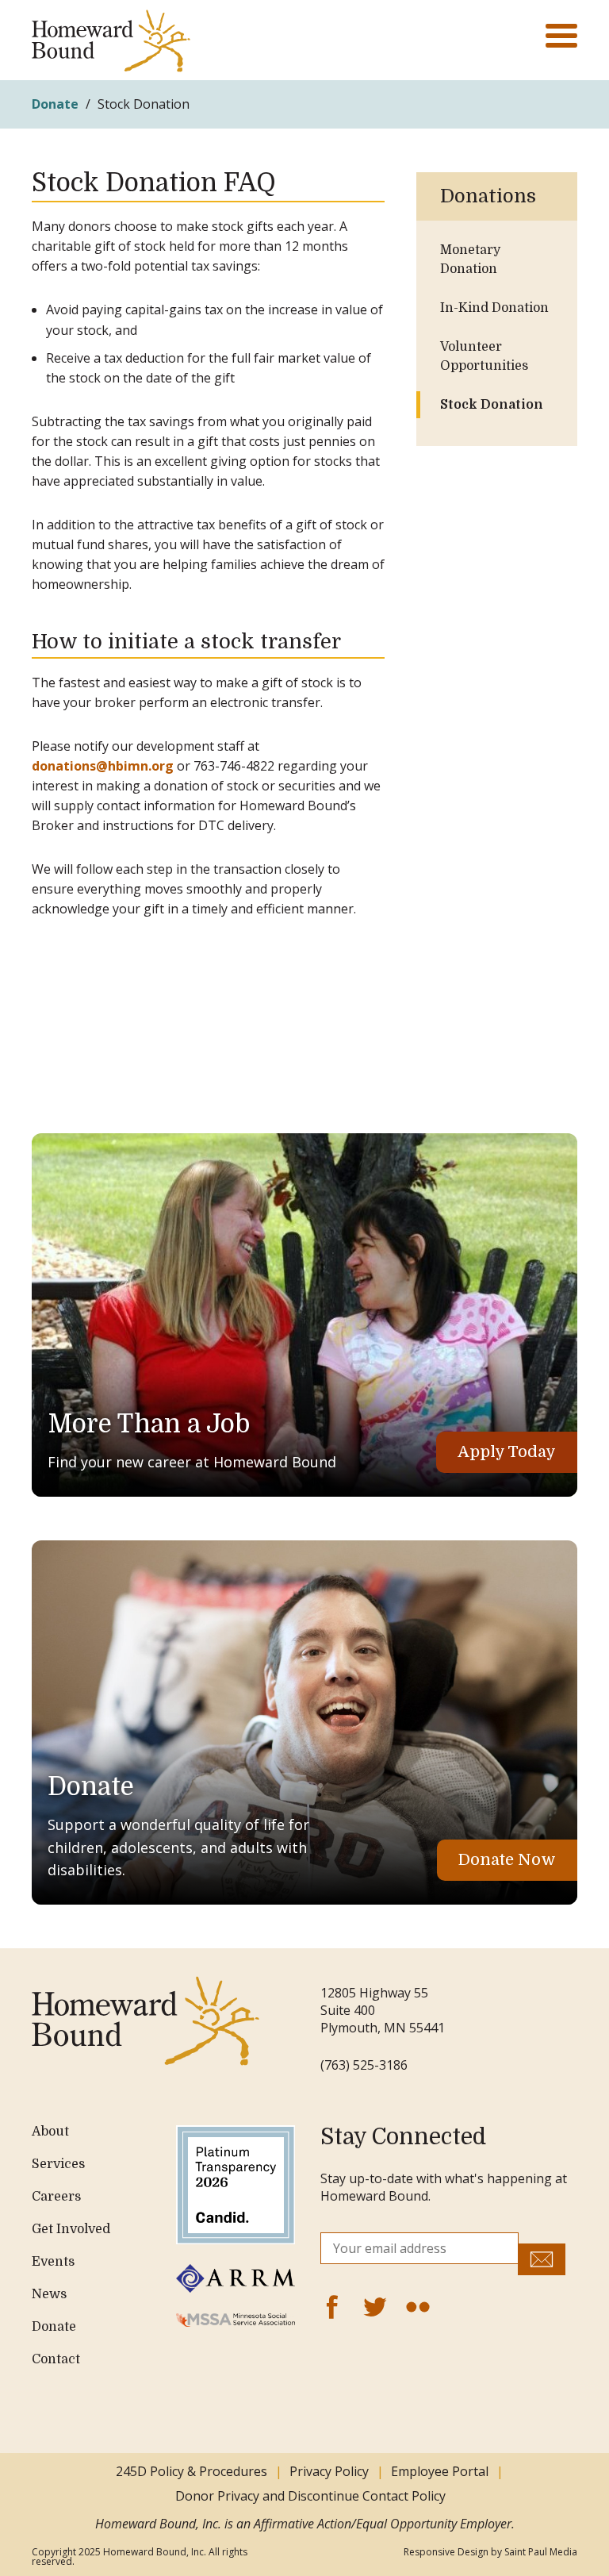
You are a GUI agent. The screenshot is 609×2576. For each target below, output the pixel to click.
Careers (56, 2197)
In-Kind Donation (494, 308)
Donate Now (507, 1860)
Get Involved (71, 2229)
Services (58, 2164)
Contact (56, 2359)
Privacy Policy (329, 2471)
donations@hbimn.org (103, 766)
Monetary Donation (470, 260)
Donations (488, 196)
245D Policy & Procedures (192, 2471)
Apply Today (507, 1452)
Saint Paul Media (541, 2552)
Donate (55, 104)
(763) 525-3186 (364, 2065)
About (50, 2132)
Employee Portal (440, 2471)
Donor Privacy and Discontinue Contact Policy (312, 2496)
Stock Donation (492, 405)
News (49, 2294)
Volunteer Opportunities (484, 356)
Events (53, 2262)
